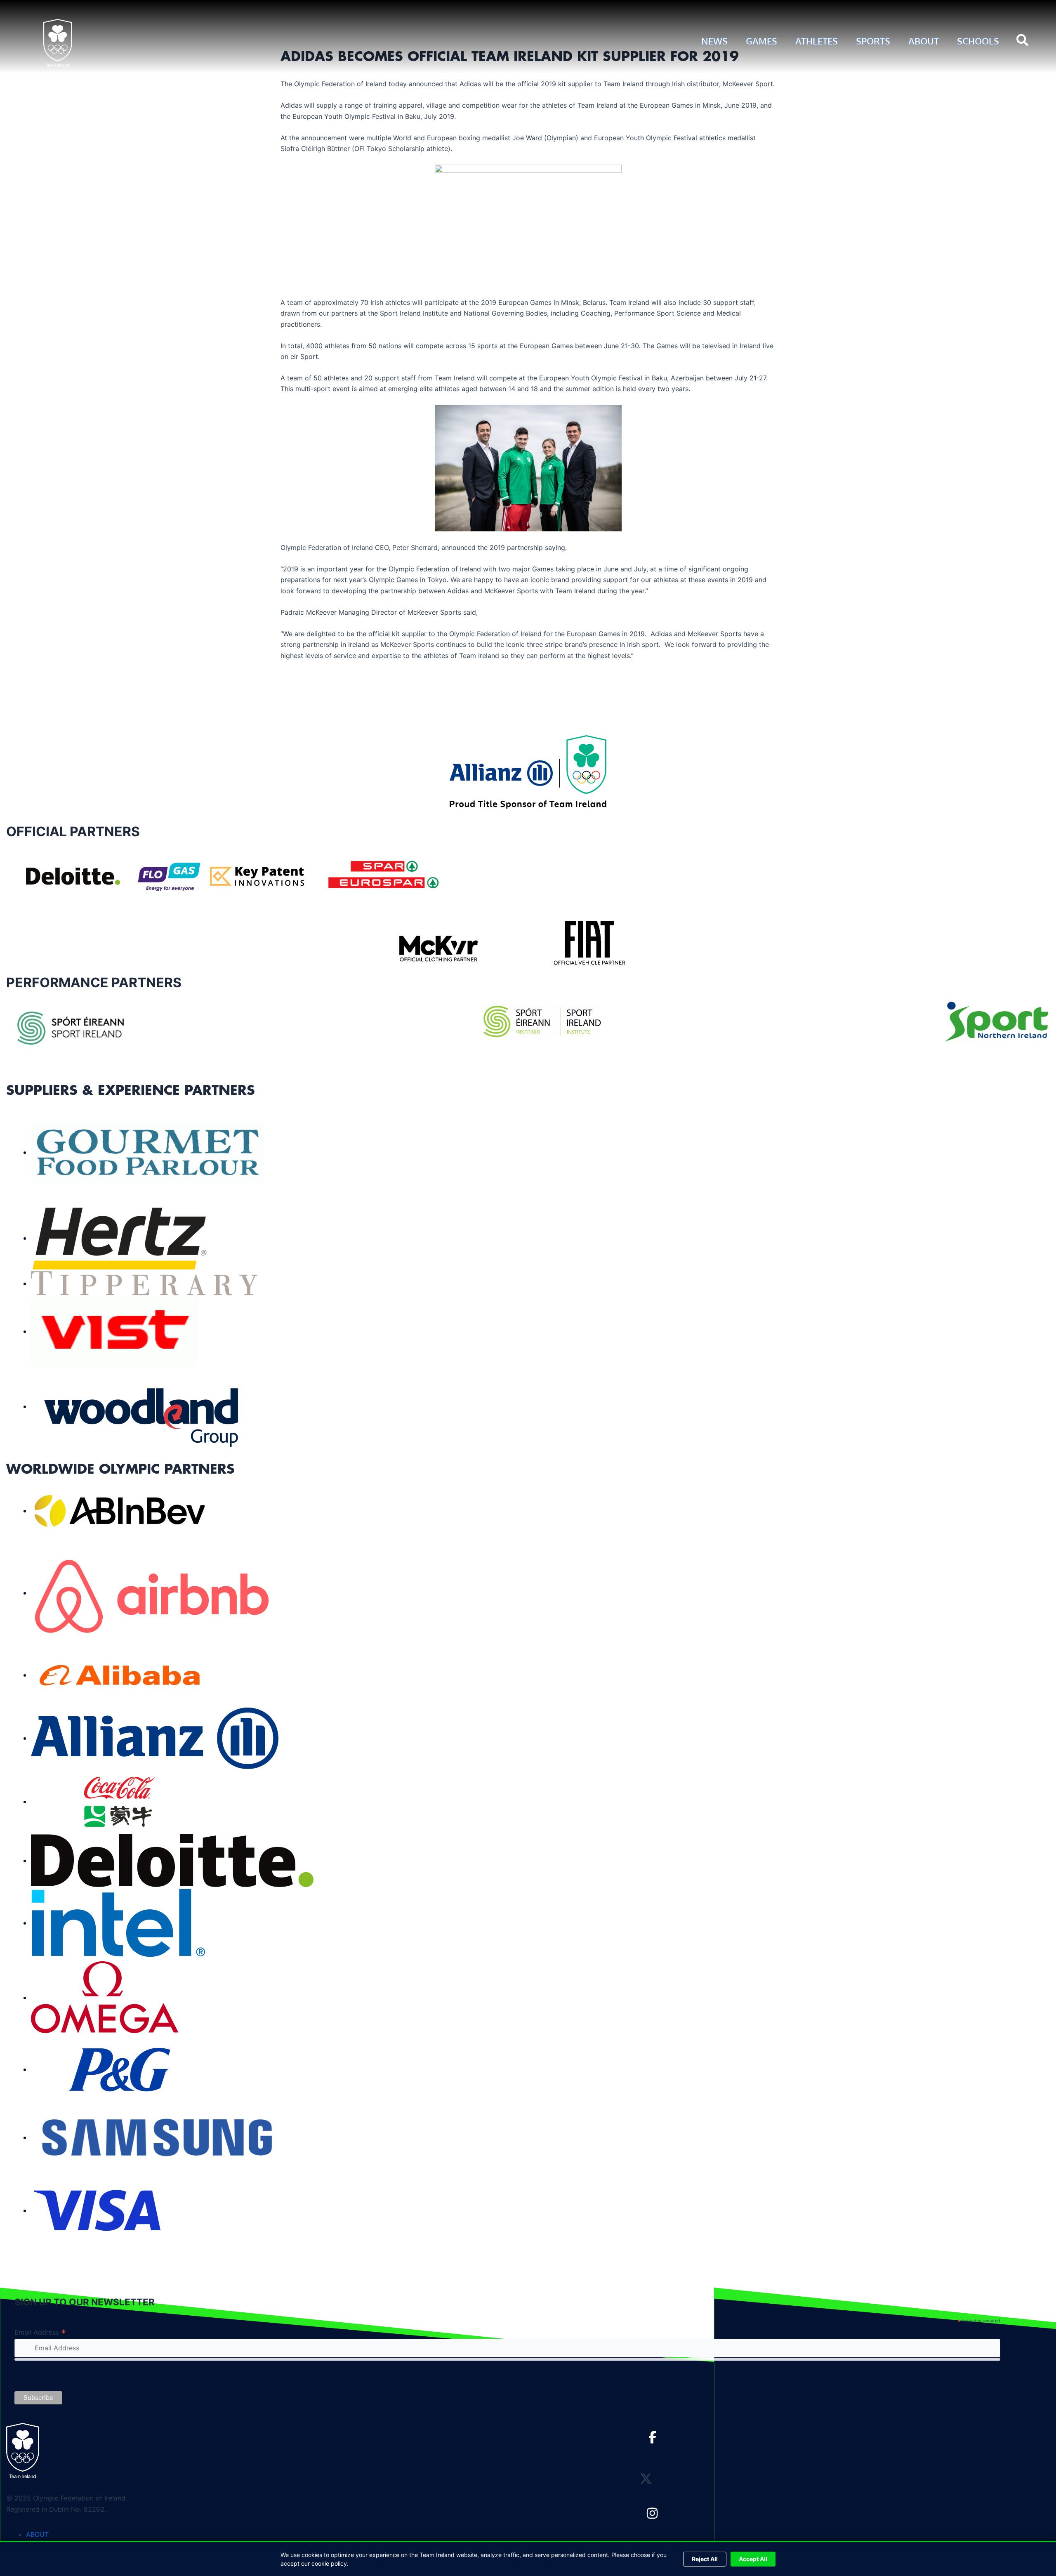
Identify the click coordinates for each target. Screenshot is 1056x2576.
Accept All (753, 2559)
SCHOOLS (978, 41)
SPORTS (873, 41)
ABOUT (924, 41)
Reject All (705, 2559)
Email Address (40, 2332)
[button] (1023, 41)
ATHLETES (817, 41)
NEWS (714, 41)
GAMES (761, 41)
